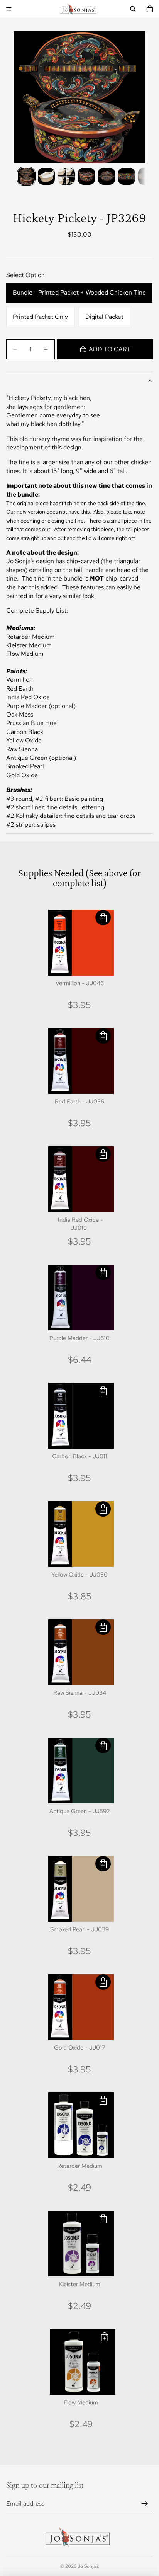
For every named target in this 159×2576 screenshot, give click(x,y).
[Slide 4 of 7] (86, 176)
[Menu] (9, 9)
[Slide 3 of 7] (66, 176)
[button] (103, 918)
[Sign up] (145, 2504)
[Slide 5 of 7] (107, 176)
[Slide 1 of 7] (26, 176)
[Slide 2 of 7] (46, 176)
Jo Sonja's (88, 2566)
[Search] (133, 9)
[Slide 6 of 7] (127, 176)
